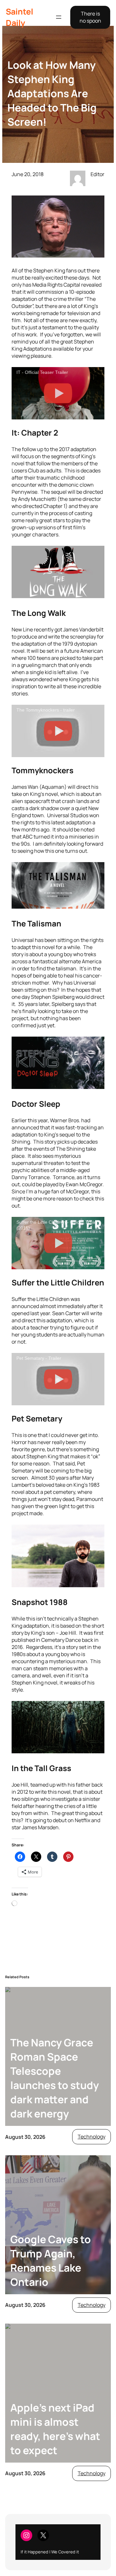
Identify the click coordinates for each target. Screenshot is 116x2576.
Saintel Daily (19, 17)
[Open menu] (59, 17)
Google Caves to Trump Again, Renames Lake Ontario (51, 2261)
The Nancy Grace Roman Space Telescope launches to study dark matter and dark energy (55, 2078)
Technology (92, 2137)
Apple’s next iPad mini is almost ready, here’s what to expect (55, 2429)
